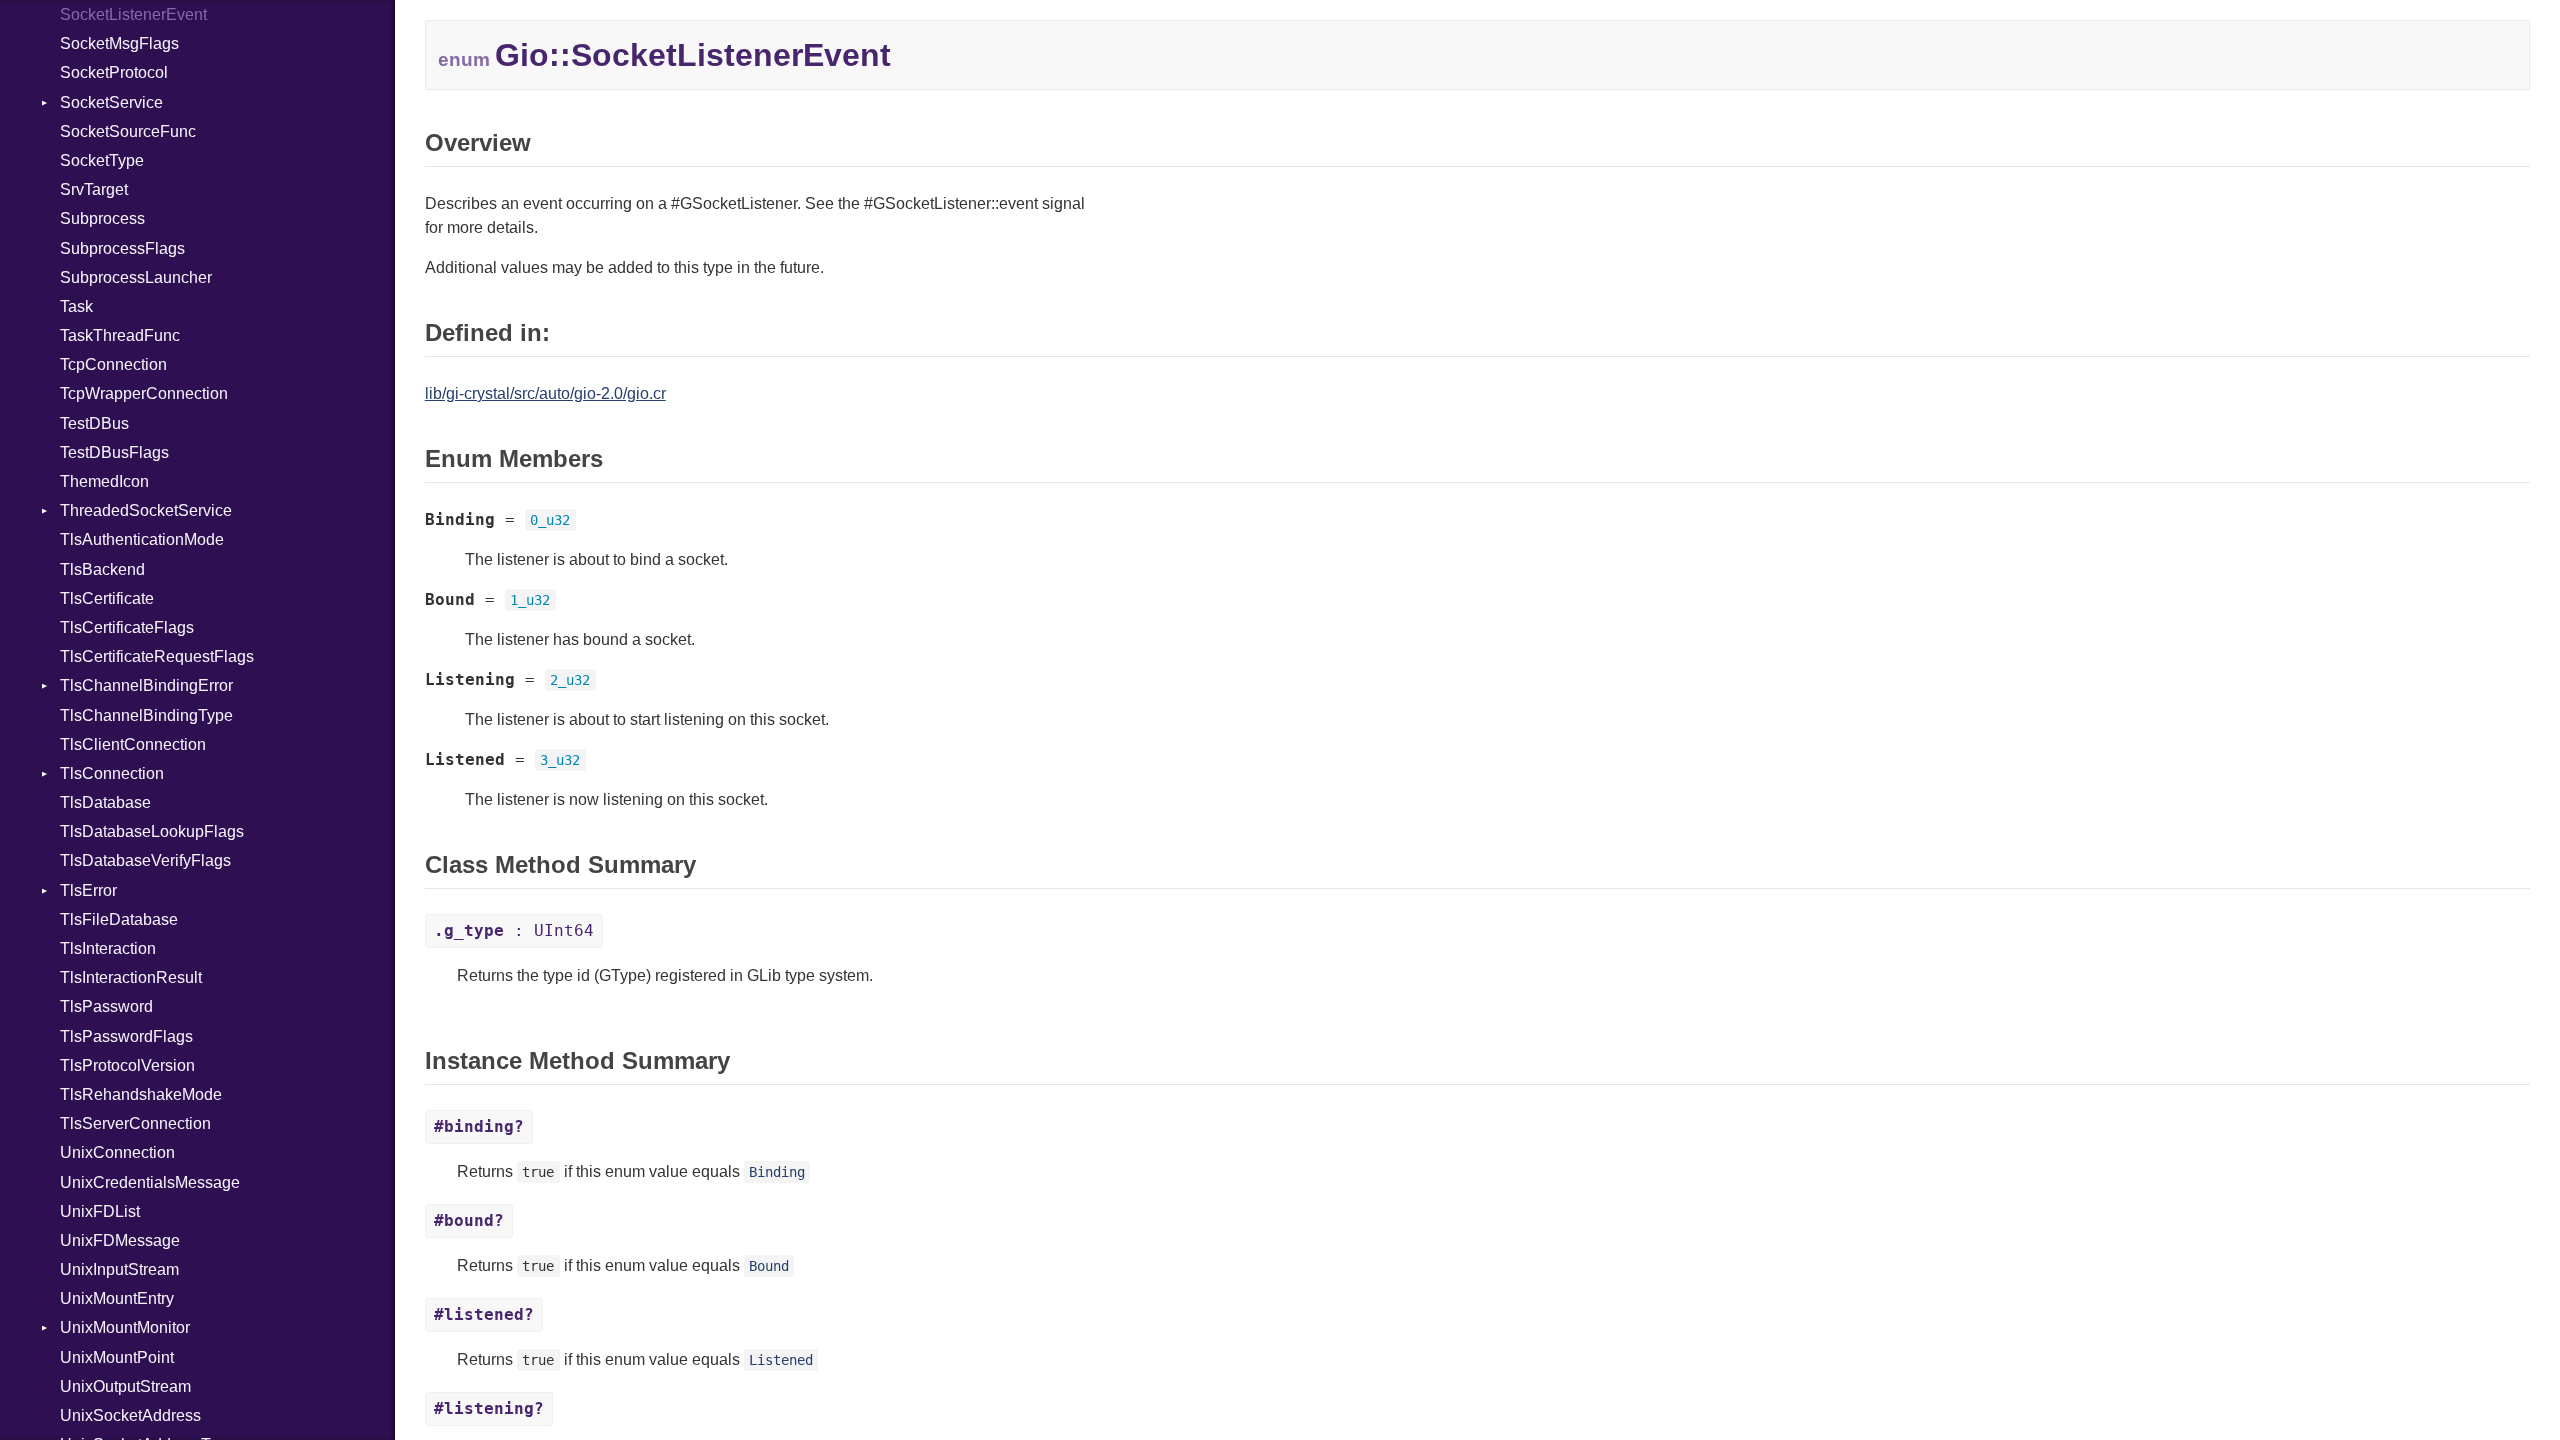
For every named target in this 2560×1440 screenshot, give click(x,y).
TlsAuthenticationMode (142, 539)
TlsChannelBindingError (146, 685)
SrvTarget (94, 189)
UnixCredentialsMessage (150, 1182)
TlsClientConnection (133, 744)
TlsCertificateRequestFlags (157, 656)
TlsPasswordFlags (126, 1036)
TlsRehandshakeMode (141, 1094)
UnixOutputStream (125, 1386)
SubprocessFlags (122, 248)
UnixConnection (117, 1152)
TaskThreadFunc (120, 335)
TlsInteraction (108, 948)
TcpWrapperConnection (144, 393)
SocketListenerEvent (133, 14)
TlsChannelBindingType (146, 715)
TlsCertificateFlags (127, 627)
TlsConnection (112, 773)
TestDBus (94, 423)
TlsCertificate (107, 598)
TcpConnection (113, 364)
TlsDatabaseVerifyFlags (145, 860)
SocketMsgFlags (119, 43)
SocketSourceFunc (128, 131)
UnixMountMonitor (125, 1327)
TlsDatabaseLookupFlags (152, 831)
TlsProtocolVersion (127, 1065)
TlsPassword (106, 1006)
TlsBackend (102, 569)
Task (76, 306)
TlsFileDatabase (119, 919)
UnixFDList (100, 1211)
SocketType (102, 160)
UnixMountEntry (117, 1298)
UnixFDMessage (120, 1240)
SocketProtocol (114, 72)
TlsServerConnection (135, 1123)
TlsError (88, 890)
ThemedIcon (104, 481)
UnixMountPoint (117, 1357)
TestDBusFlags (114, 452)
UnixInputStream (119, 1269)
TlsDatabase (105, 802)
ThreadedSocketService (146, 510)
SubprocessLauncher (136, 277)
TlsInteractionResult (131, 977)
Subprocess (102, 218)
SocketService (111, 102)
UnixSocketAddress (130, 1415)
